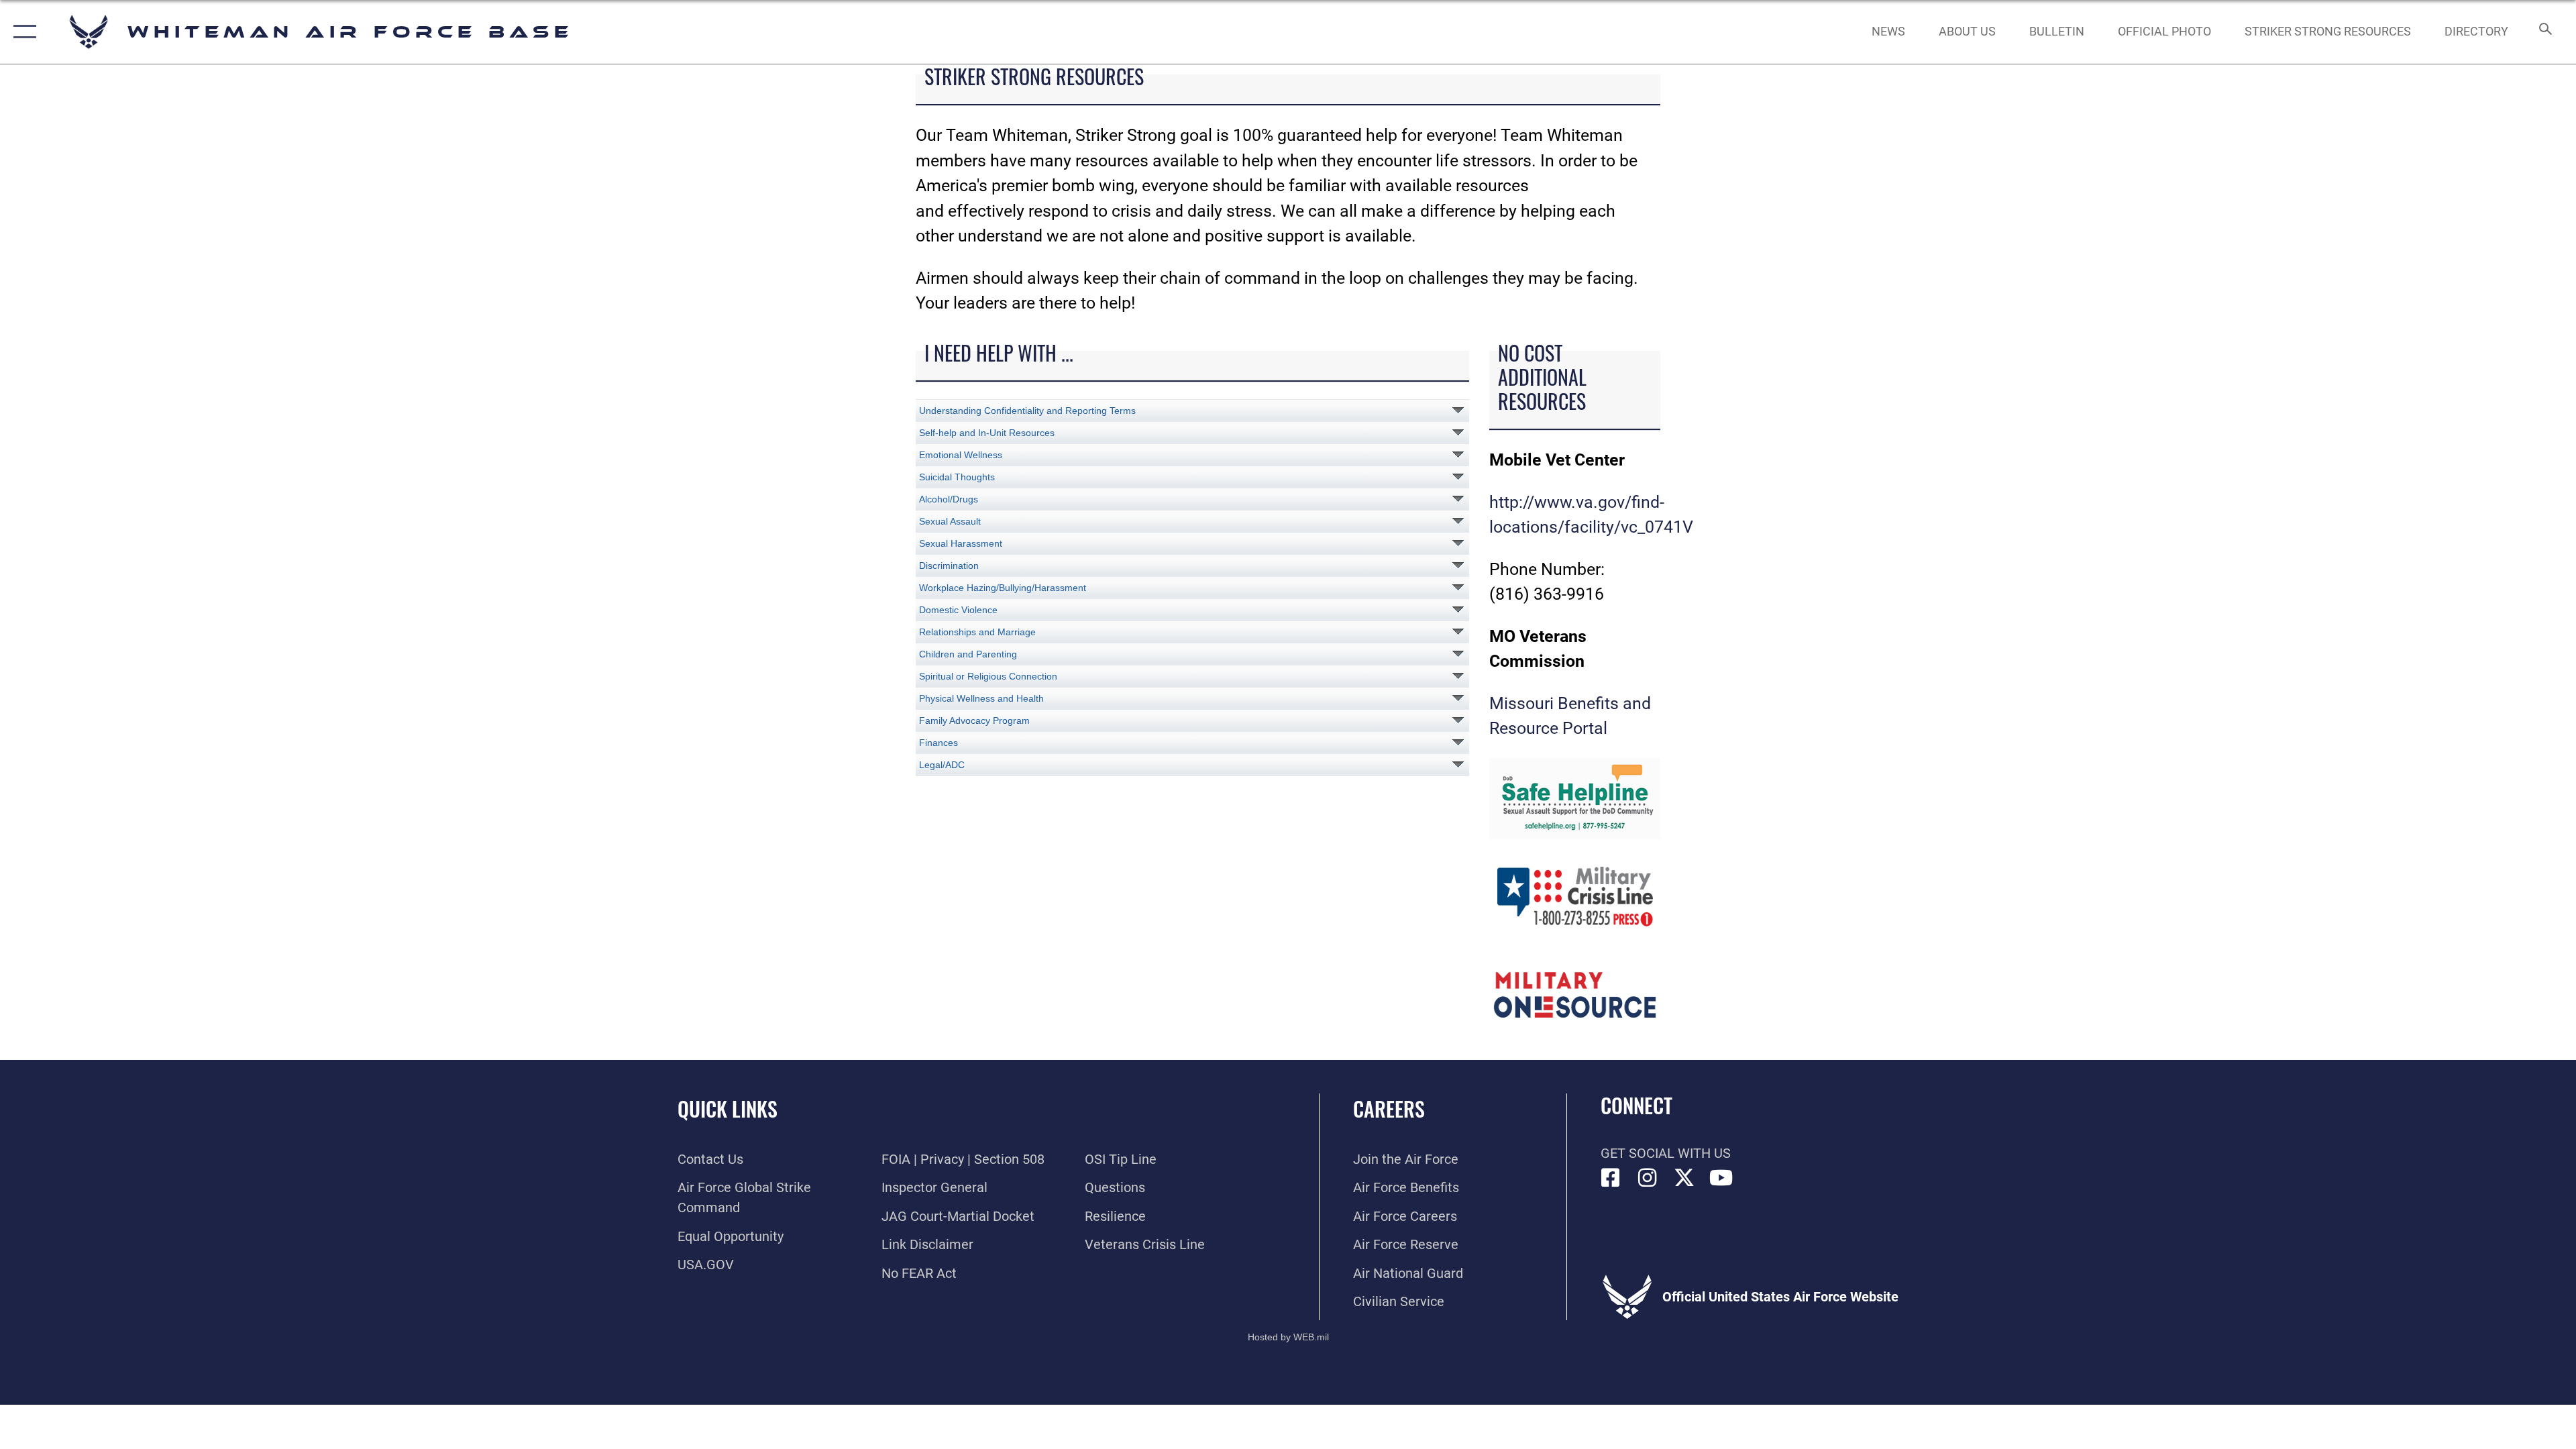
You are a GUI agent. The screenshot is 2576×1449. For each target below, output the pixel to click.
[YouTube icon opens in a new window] (1721, 1178)
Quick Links (728, 1109)
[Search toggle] (2544, 32)
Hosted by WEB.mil (1288, 1337)
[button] (22, 32)
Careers (1389, 1109)
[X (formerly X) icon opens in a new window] (1684, 1178)
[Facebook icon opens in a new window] (1611, 1178)
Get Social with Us (1666, 1153)
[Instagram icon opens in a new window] (1648, 1178)
